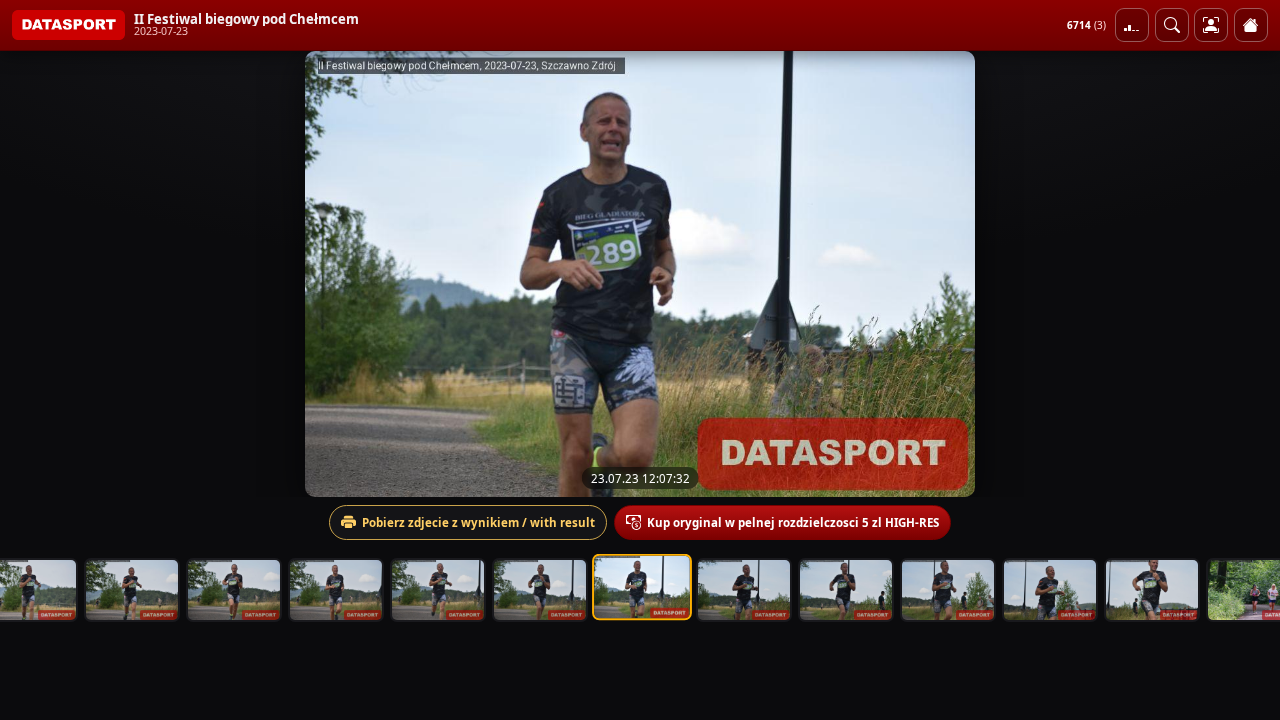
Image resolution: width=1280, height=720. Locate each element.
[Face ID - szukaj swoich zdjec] (1172, 25)
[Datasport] (68, 25)
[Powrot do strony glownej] (1251, 25)
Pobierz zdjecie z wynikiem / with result (478, 522)
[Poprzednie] (33, 274)
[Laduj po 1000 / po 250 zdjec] (1132, 25)
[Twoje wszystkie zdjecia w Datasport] (1211, 25)
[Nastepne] (1247, 274)
